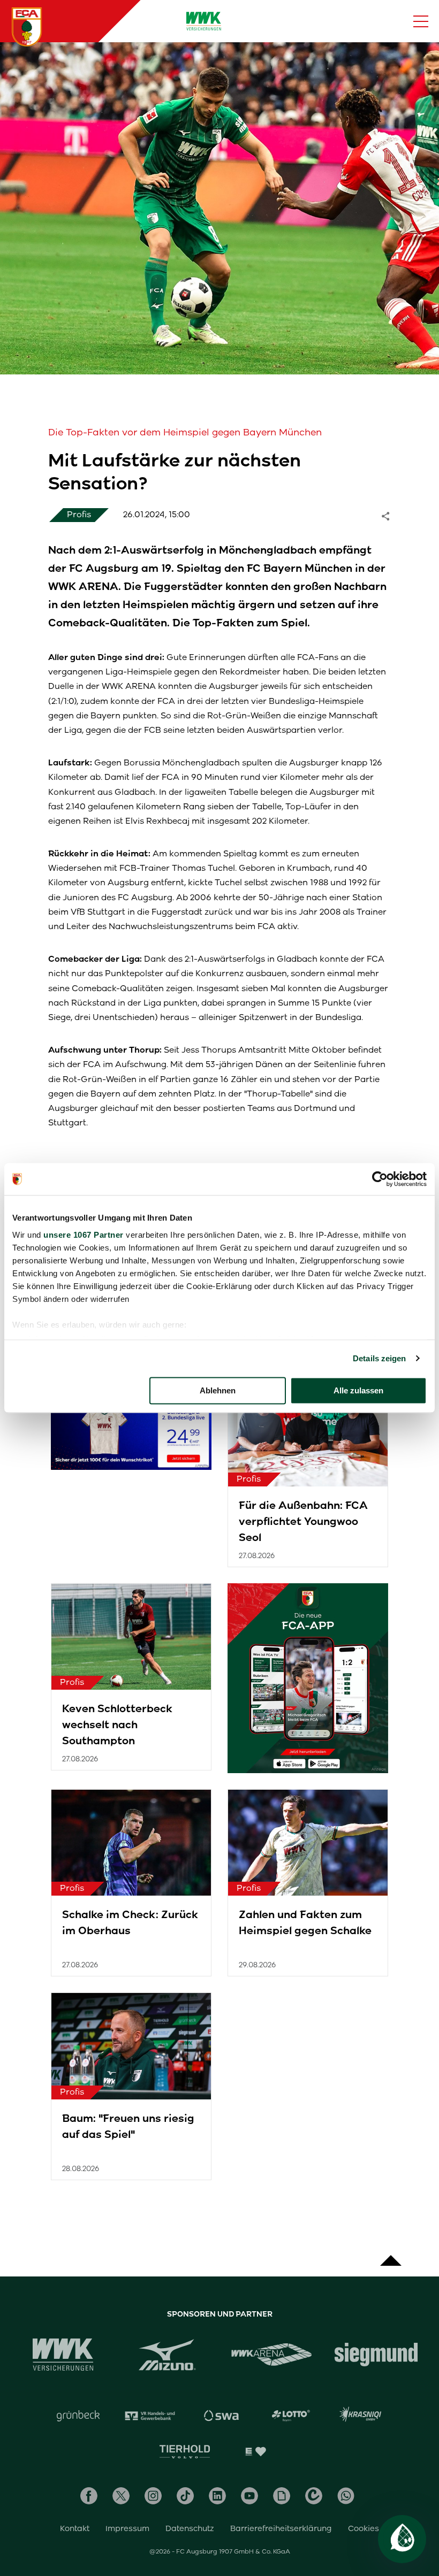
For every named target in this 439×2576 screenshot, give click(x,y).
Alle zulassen (358, 1390)
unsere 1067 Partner (84, 1235)
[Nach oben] (391, 2255)
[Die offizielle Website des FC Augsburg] (27, 27)
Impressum (127, 2528)
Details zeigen (379, 1358)
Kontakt (75, 2528)
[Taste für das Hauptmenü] (421, 21)
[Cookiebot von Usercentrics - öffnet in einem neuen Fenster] (380, 1179)
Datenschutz (190, 2528)
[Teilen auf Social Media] (391, 515)
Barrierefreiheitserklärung (281, 2528)
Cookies (364, 2528)
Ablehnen (218, 1390)
